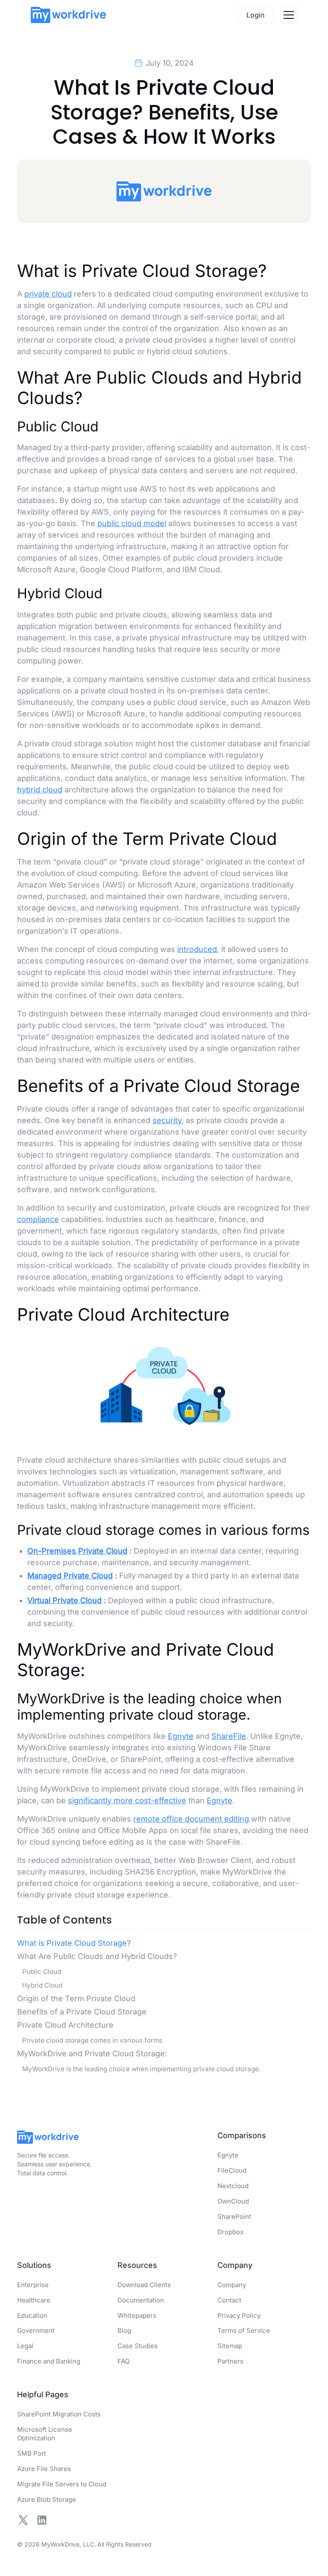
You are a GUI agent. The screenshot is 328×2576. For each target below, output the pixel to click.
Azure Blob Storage (47, 2499)
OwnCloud (233, 2201)
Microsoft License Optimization (45, 2434)
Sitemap (230, 2346)
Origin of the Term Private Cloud (76, 1998)
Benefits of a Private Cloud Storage (82, 2011)
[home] (68, 15)
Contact (229, 2300)
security (167, 1120)
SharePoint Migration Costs (59, 2414)
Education (32, 2315)
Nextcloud (233, 2186)
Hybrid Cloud (42, 1985)
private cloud (48, 294)
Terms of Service (244, 2330)
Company (232, 2285)
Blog (124, 2330)
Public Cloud (42, 1971)
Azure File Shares (44, 2469)
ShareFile (229, 1736)
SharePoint (234, 2217)
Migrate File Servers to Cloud (62, 2484)
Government (36, 2330)
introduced (197, 949)
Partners (230, 2361)
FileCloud (232, 2170)
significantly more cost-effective (127, 1800)
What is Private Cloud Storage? (74, 1943)
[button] (289, 15)
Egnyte (181, 1736)
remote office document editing (191, 1818)
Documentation (141, 2300)
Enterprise (33, 2285)
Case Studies (138, 2346)
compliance (38, 1219)
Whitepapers (137, 2315)
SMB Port (32, 2453)
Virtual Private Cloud (64, 1600)
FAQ (123, 2361)
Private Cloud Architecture (65, 2024)
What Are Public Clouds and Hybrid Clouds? (97, 1956)
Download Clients (144, 2285)
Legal (25, 2346)
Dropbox (230, 2232)
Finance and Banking (49, 2361)
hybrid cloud (40, 789)
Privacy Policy (239, 2315)
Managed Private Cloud (70, 1576)
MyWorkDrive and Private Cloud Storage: (92, 2053)
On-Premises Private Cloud (77, 1551)
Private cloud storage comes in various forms (92, 2040)
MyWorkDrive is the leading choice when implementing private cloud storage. (141, 2068)
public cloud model (132, 523)
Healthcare (34, 2300)
